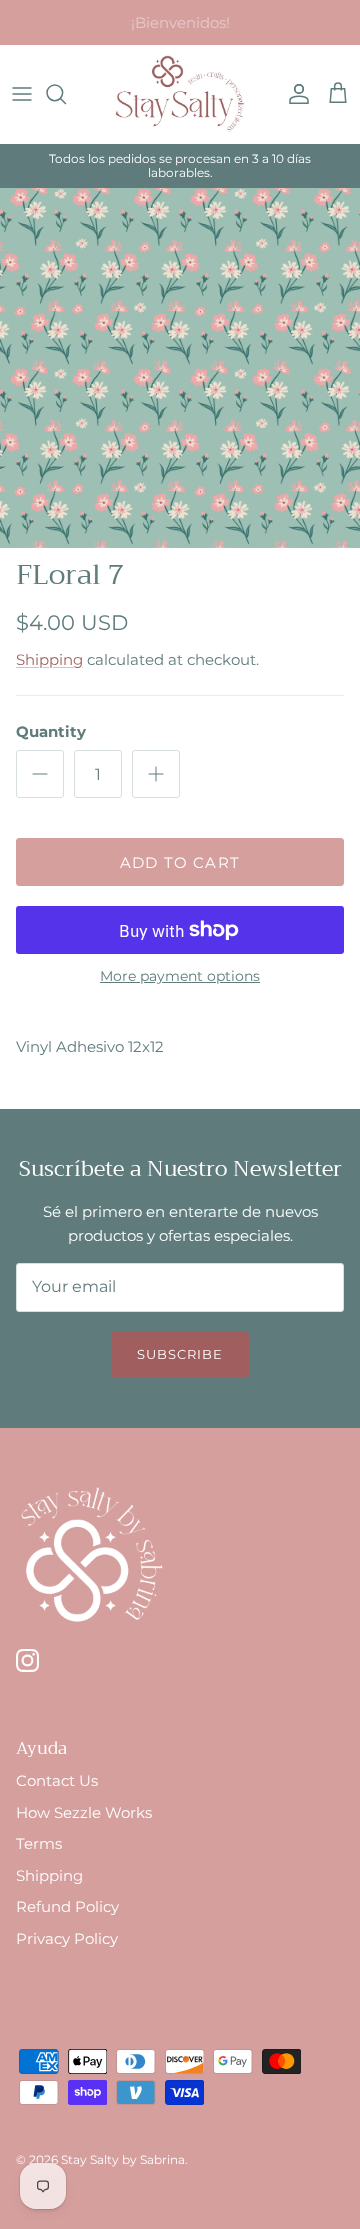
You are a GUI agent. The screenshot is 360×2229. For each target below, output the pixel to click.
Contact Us (57, 1780)
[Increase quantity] (156, 774)
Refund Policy (67, 1906)
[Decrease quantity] (40, 774)
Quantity (51, 731)
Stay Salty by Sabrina (123, 2159)
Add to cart (180, 862)
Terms (39, 1843)
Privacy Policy (67, 1938)
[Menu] (22, 94)
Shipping (49, 659)
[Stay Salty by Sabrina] (180, 94)
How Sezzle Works (84, 1812)
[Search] (66, 94)
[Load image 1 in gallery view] (180, 368)
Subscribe (180, 1354)
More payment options (180, 976)
